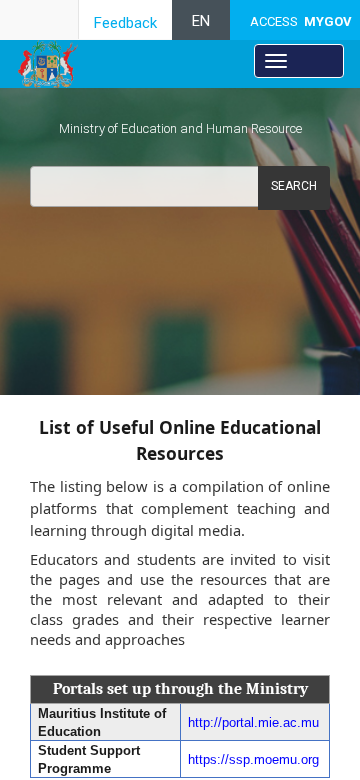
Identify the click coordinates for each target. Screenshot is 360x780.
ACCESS (301, 21)
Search (294, 186)
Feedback (125, 23)
